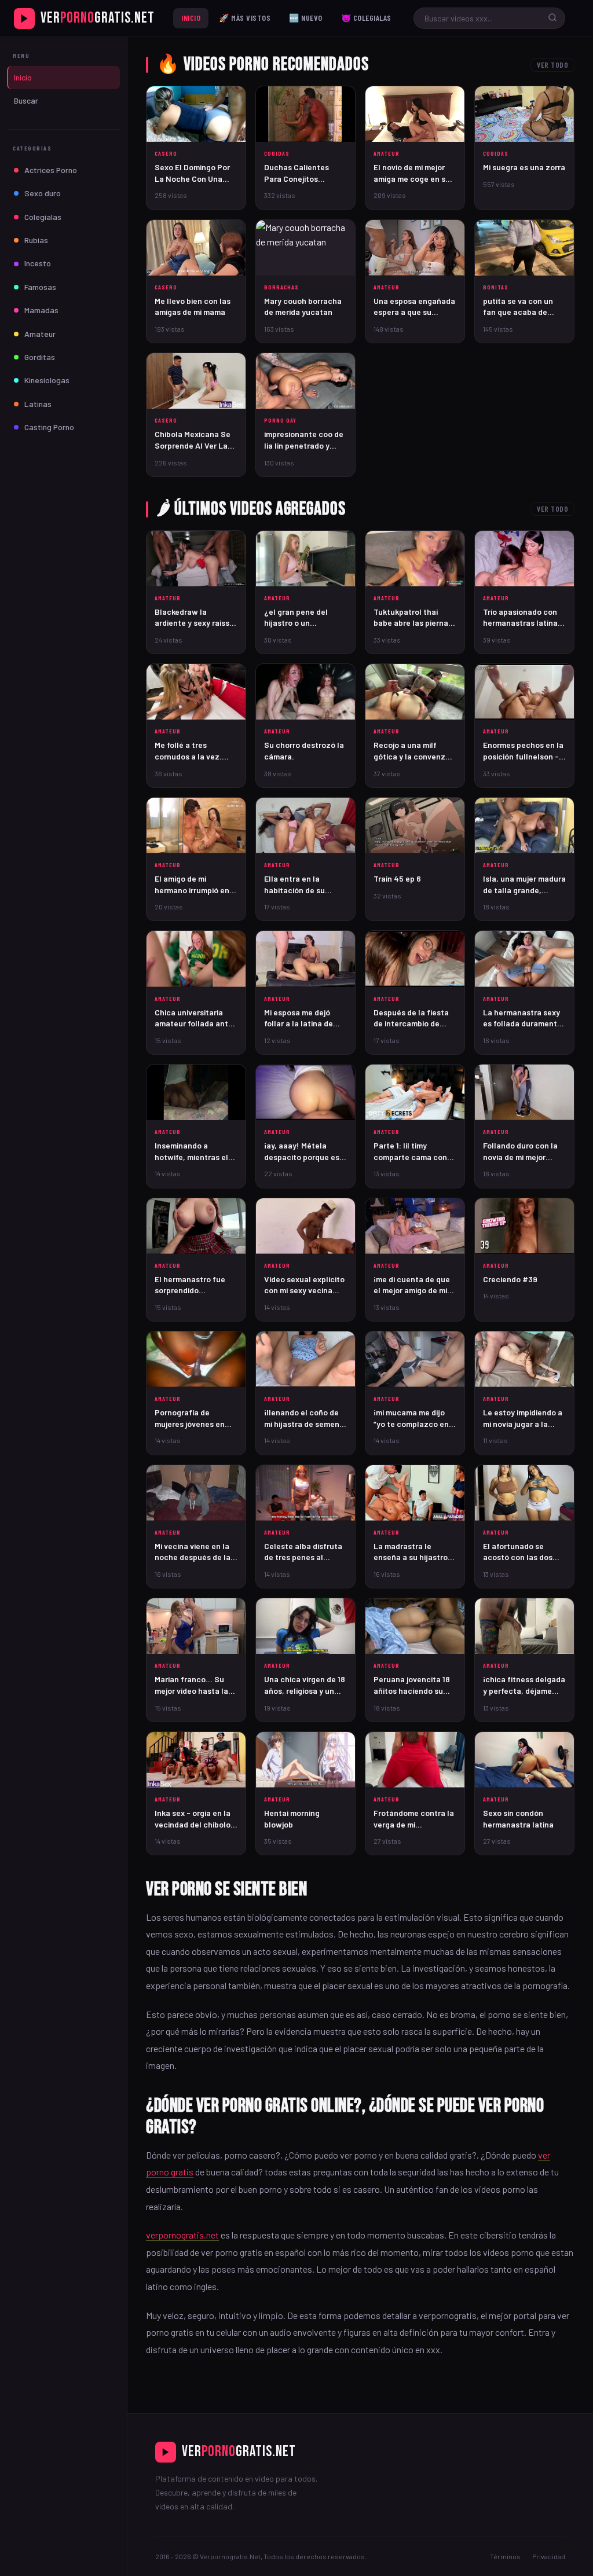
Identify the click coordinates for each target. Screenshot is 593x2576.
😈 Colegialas (366, 18)
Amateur (40, 334)
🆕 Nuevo (306, 18)
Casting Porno (49, 427)
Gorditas (40, 357)
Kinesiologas (47, 380)
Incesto (38, 263)
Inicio (191, 18)
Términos (505, 2556)
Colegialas (43, 217)
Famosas (40, 287)
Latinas (38, 404)
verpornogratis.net (182, 2235)
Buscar (26, 100)
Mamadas (41, 310)
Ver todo (552, 65)
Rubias (36, 240)
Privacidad (549, 2556)
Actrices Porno (51, 170)
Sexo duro (43, 193)
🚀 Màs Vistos (245, 18)
